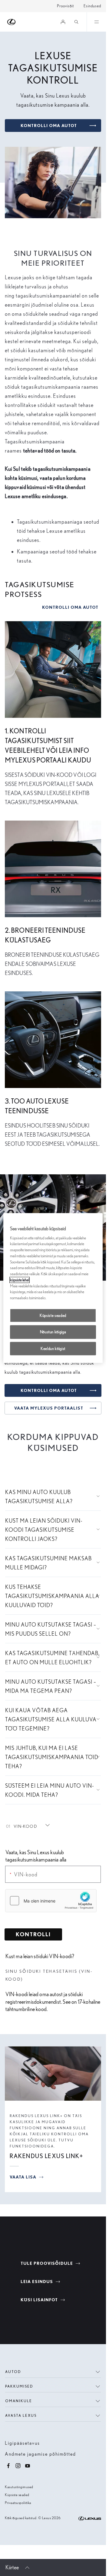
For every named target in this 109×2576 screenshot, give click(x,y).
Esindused (92, 6)
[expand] (96, 22)
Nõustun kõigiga (53, 1332)
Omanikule (19, 2401)
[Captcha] (53, 1902)
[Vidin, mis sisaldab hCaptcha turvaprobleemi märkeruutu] (51, 1901)
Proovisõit (65, 6)
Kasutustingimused (19, 2487)
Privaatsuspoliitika (18, 2503)
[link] (23, 1826)
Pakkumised (19, 2386)
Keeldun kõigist (53, 1348)
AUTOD (13, 2372)
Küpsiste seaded (17, 2495)
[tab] (28, 1826)
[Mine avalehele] (12, 22)
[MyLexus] (63, 22)
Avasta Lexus (21, 2415)
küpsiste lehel (20, 1280)
